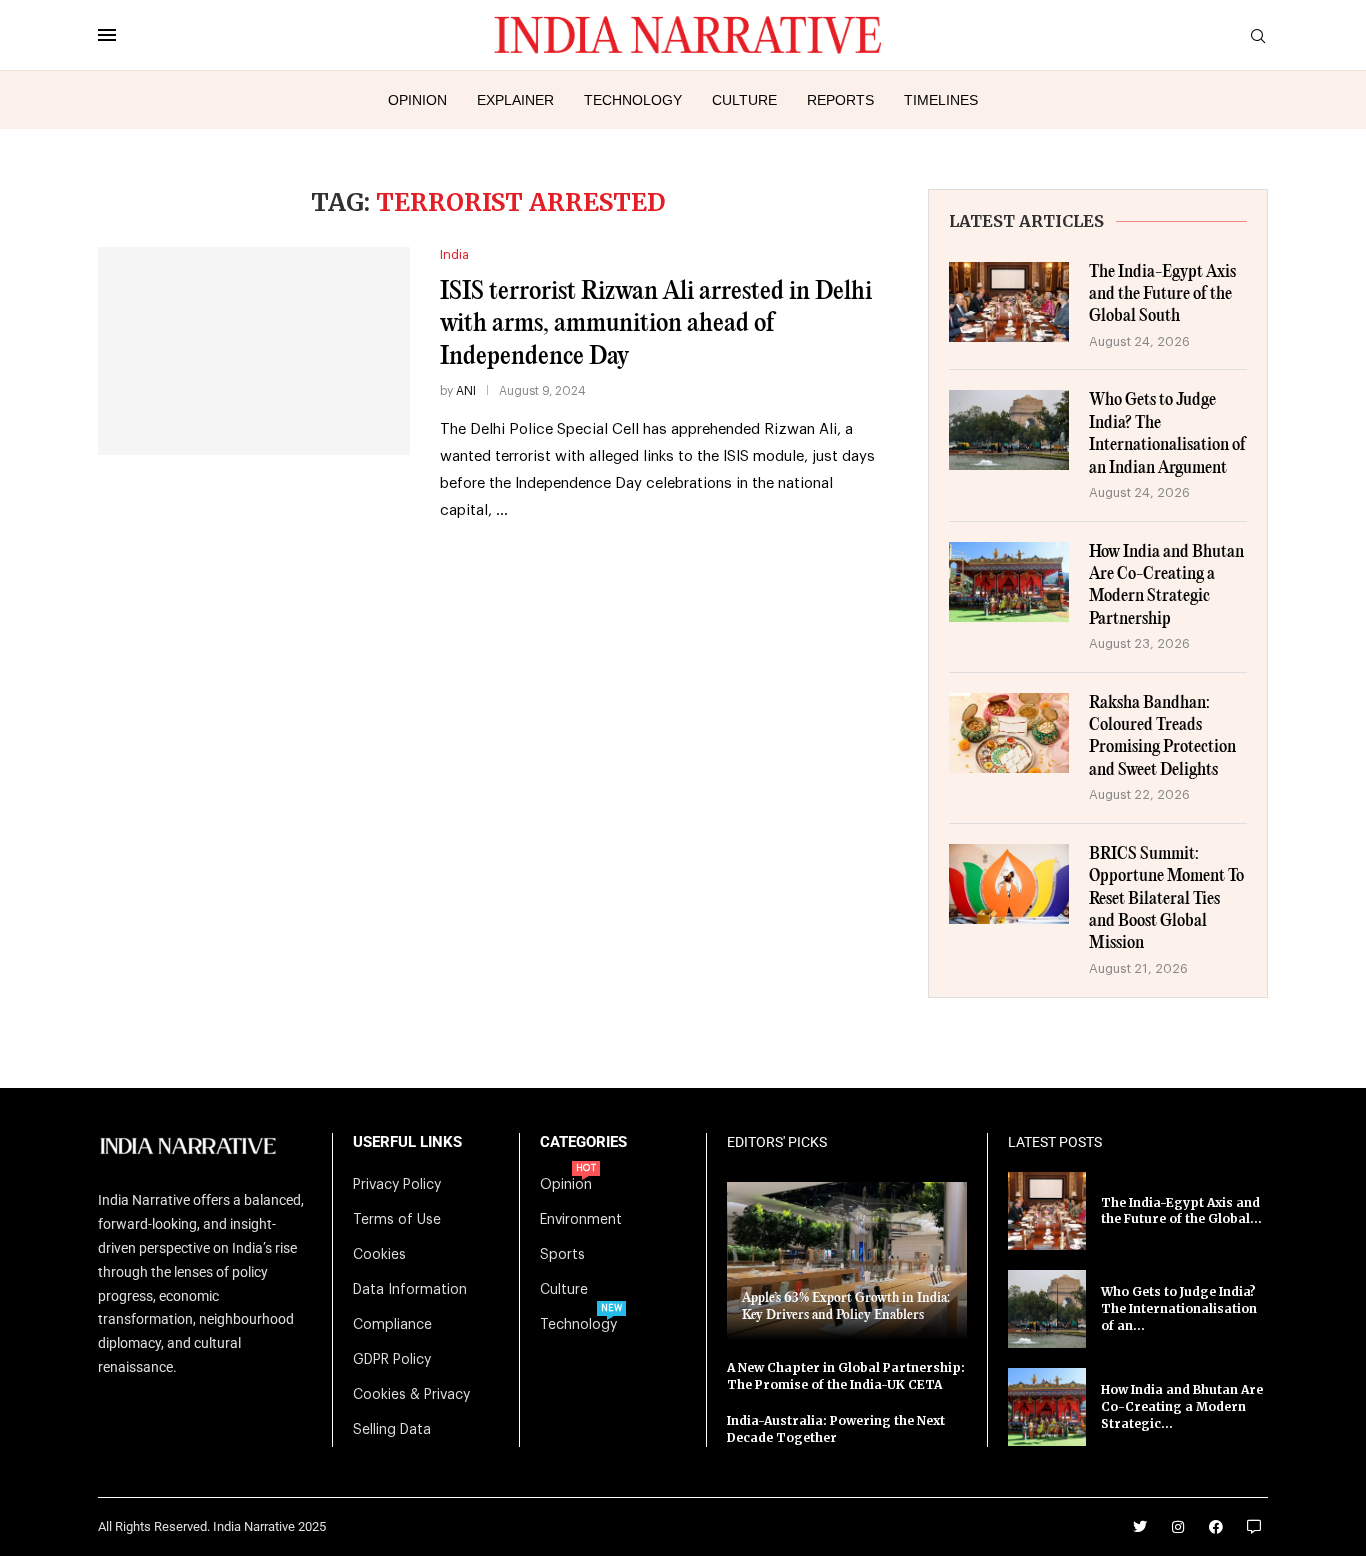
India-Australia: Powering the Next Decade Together (836, 1429)
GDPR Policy (392, 1360)
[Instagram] (1178, 1527)
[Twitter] (1140, 1527)
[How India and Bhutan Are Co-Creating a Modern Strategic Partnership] (1009, 582)
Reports (840, 100)
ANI (466, 391)
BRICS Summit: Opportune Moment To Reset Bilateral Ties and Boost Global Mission (1166, 899)
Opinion (417, 100)
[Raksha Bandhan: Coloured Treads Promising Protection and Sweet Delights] (1009, 733)
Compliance (392, 1325)
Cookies (379, 1255)
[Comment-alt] (1254, 1527)
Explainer (515, 100)
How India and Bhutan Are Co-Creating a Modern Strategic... (1182, 1406)
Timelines (941, 100)
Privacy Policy (397, 1185)
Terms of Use (397, 1220)
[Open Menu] (107, 35)
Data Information (410, 1290)
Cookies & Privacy (411, 1395)
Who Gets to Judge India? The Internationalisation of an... (1179, 1308)
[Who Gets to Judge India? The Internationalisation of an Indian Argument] (1009, 430)
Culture (744, 100)
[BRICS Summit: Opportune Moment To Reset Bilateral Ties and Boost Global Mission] (1009, 884)
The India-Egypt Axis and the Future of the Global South (1162, 295)
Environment (581, 1220)
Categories (583, 1142)
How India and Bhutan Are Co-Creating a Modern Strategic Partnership (1166, 586)
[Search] (1258, 36)
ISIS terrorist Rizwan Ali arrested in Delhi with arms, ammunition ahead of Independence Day (656, 324)
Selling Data (392, 1430)
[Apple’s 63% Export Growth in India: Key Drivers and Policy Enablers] (847, 1260)
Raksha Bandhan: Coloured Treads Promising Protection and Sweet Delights (1162, 737)
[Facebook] (1216, 1527)
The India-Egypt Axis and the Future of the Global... (1181, 1211)
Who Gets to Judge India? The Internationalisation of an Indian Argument (1167, 434)
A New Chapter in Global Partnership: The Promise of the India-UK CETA (846, 1376)
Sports (562, 1255)
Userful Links (407, 1142)
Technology (633, 100)
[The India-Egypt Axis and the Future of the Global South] (1009, 302)
